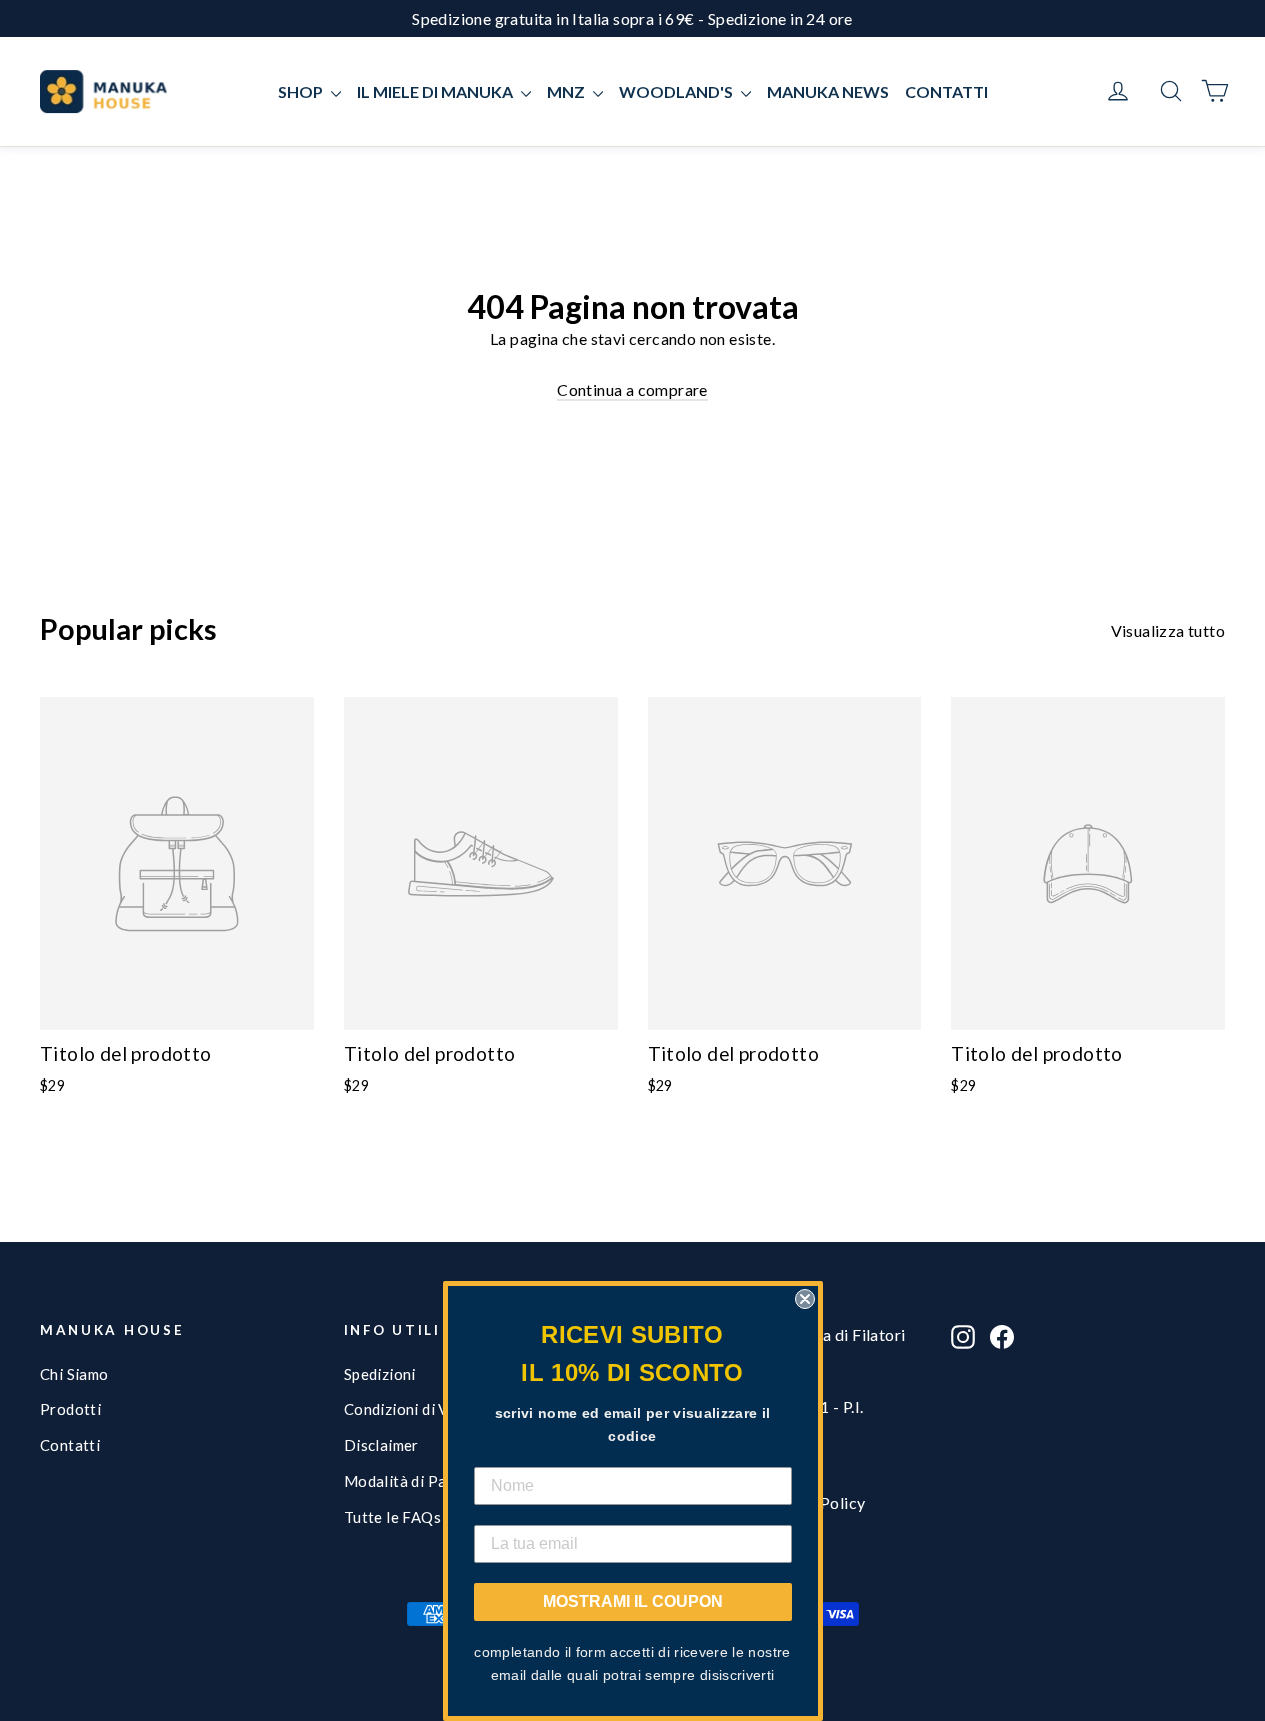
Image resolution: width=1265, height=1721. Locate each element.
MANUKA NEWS (828, 91)
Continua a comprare (632, 389)
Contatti (70, 1445)
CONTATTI (946, 91)
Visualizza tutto (1168, 630)
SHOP (302, 91)
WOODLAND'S (677, 91)
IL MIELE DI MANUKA (436, 91)
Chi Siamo (74, 1374)
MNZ (567, 91)
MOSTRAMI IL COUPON (633, 1601)
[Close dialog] (805, 1299)
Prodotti (70, 1409)
